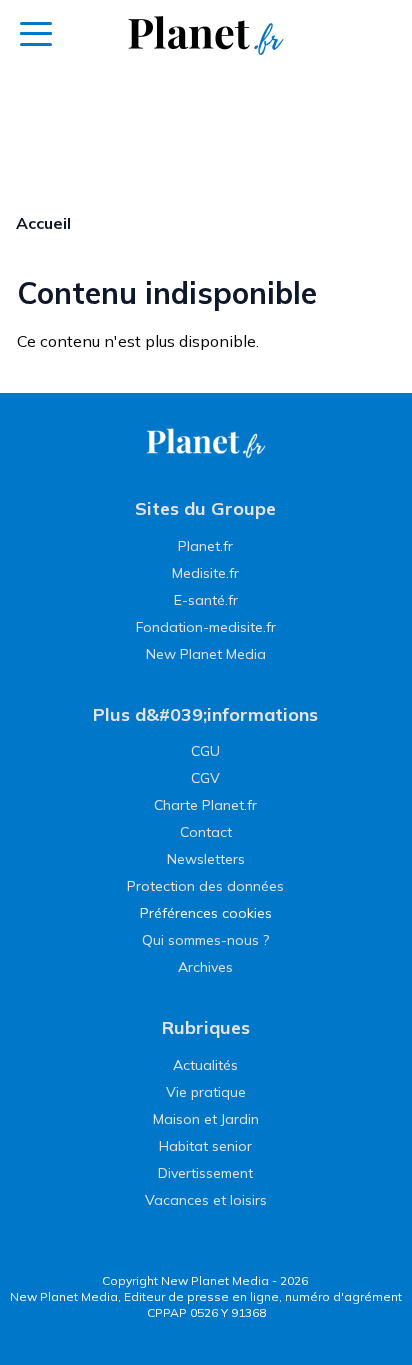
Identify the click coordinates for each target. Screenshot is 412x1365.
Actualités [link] (205, 1065)
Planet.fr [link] (205, 546)
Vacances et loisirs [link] (206, 1200)
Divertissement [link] (205, 1173)
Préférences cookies (206, 913)
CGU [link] (205, 751)
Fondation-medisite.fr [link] (206, 627)
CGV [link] (205, 778)
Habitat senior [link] (205, 1146)
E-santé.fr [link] (206, 600)
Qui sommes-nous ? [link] (205, 940)
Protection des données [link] (205, 886)
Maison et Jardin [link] (206, 1119)
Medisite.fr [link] (205, 573)
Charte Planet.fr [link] (205, 805)
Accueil (43, 223)
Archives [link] (205, 967)
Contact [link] (206, 832)
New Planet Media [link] (206, 654)
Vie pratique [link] (206, 1092)
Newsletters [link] (206, 859)
